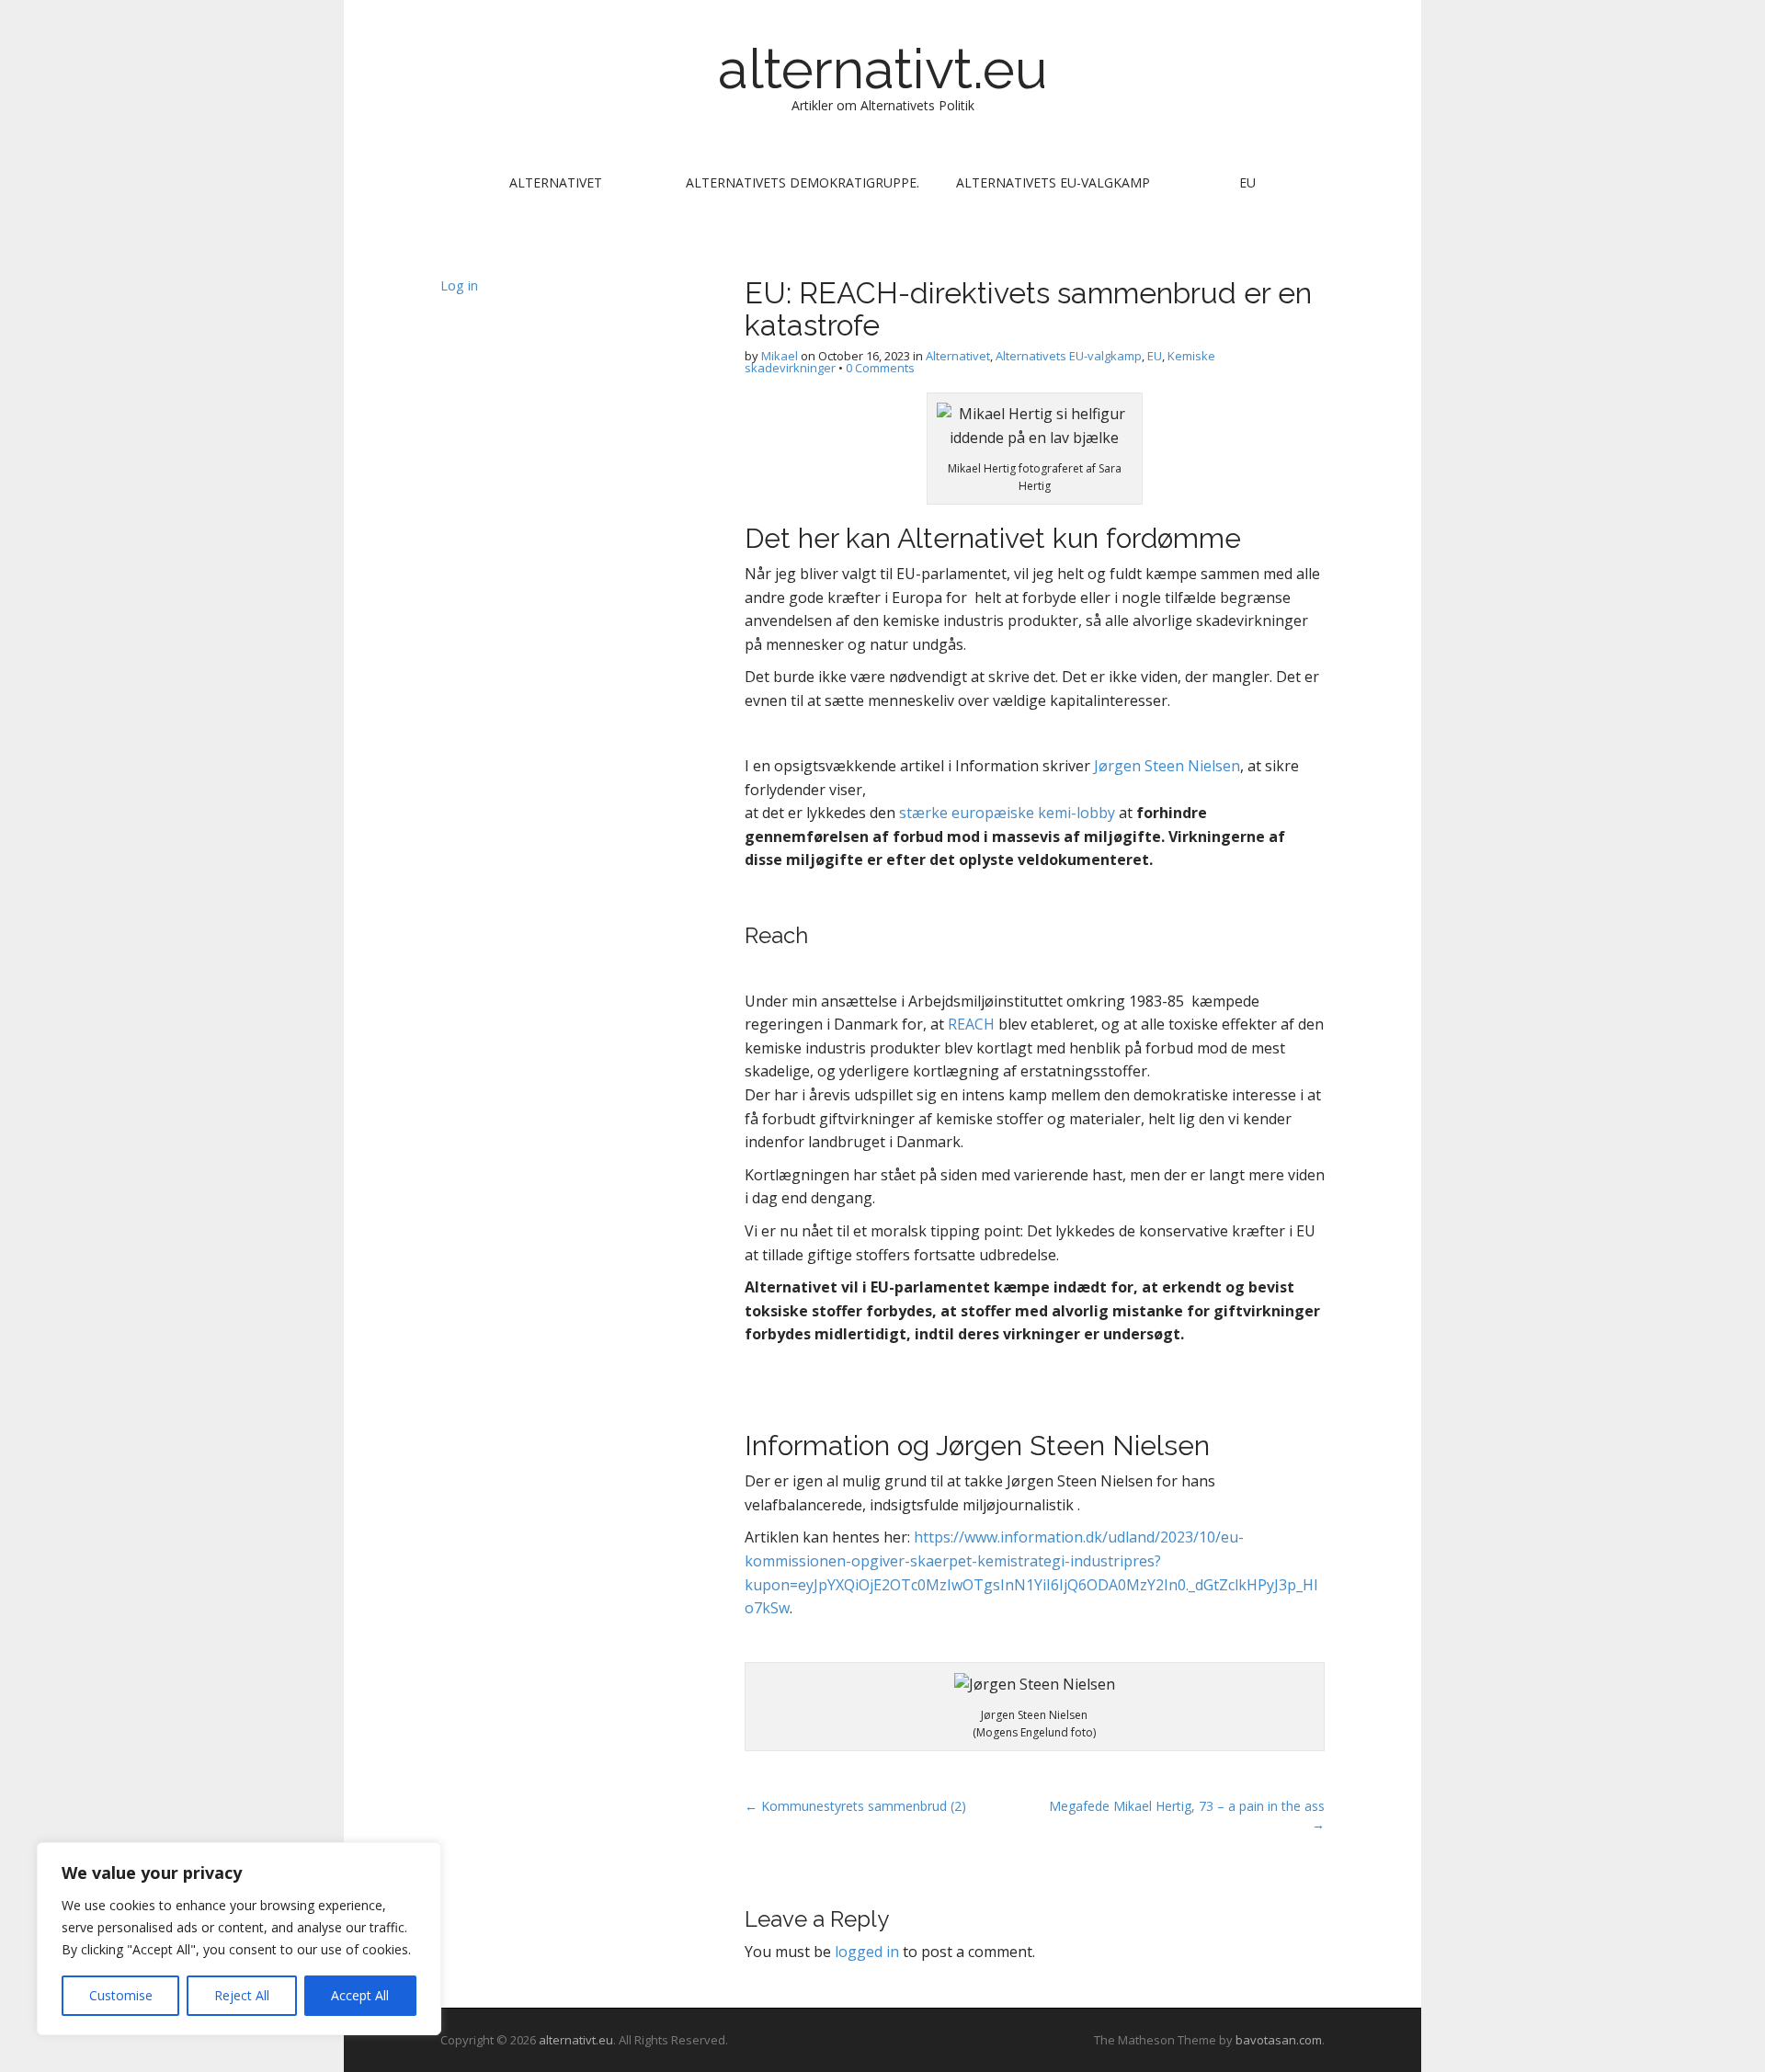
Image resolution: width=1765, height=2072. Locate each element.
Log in (459, 285)
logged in (867, 1952)
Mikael (780, 356)
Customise (121, 1995)
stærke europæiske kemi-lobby (1007, 813)
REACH (971, 1024)
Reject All (242, 1995)
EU (1247, 182)
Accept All (360, 1995)
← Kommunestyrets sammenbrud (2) (855, 1806)
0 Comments (880, 368)
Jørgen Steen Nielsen (1167, 766)
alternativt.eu (882, 69)
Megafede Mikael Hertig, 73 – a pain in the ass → (1187, 1815)
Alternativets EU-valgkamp (1053, 182)
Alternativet (556, 182)
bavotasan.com (1279, 2040)
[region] (239, 1939)
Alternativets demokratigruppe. (803, 182)
